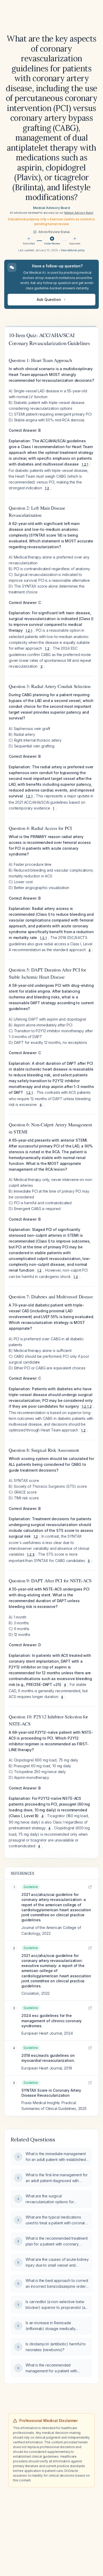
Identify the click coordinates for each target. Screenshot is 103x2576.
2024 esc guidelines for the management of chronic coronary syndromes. (51, 2021)
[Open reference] (90, 1887)
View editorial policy (73, 250)
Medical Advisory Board (51, 208)
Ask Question (49, 299)
